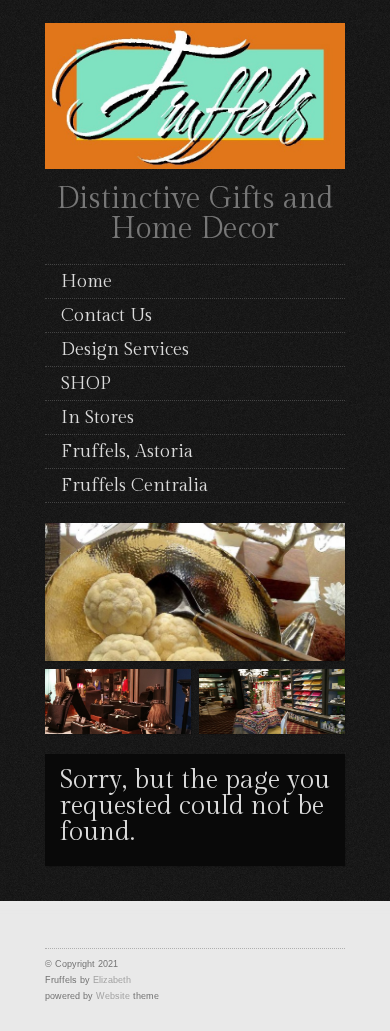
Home (86, 281)
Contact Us (106, 315)
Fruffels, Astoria (127, 451)
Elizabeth (112, 980)
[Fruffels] (195, 93)
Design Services (125, 349)
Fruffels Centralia (134, 485)
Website (113, 996)
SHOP (86, 383)
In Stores (97, 417)
